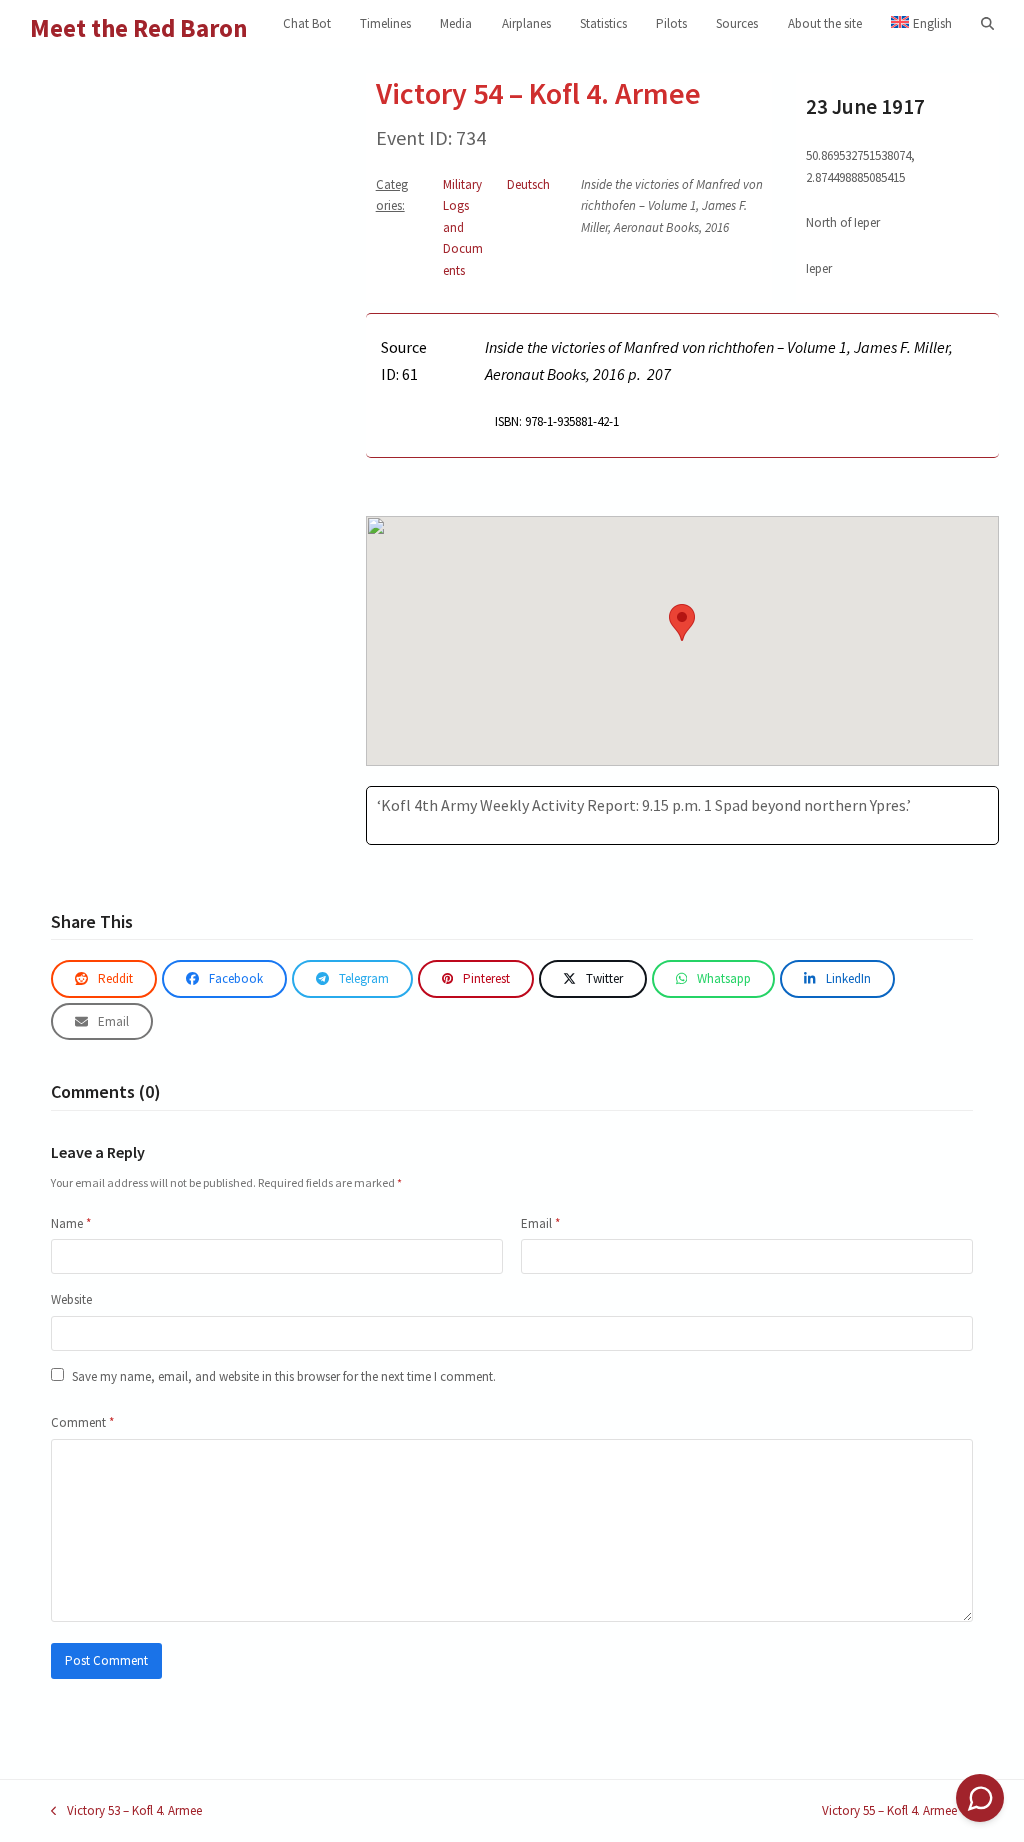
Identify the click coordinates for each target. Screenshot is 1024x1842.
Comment (82, 1422)
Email (540, 1223)
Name (71, 1223)
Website (71, 1299)
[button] (987, 24)
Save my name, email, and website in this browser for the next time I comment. (284, 1376)
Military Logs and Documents (463, 227)
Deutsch (528, 184)
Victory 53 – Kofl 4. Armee (126, 1811)
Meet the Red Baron (139, 28)
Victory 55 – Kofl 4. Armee (889, 1811)
